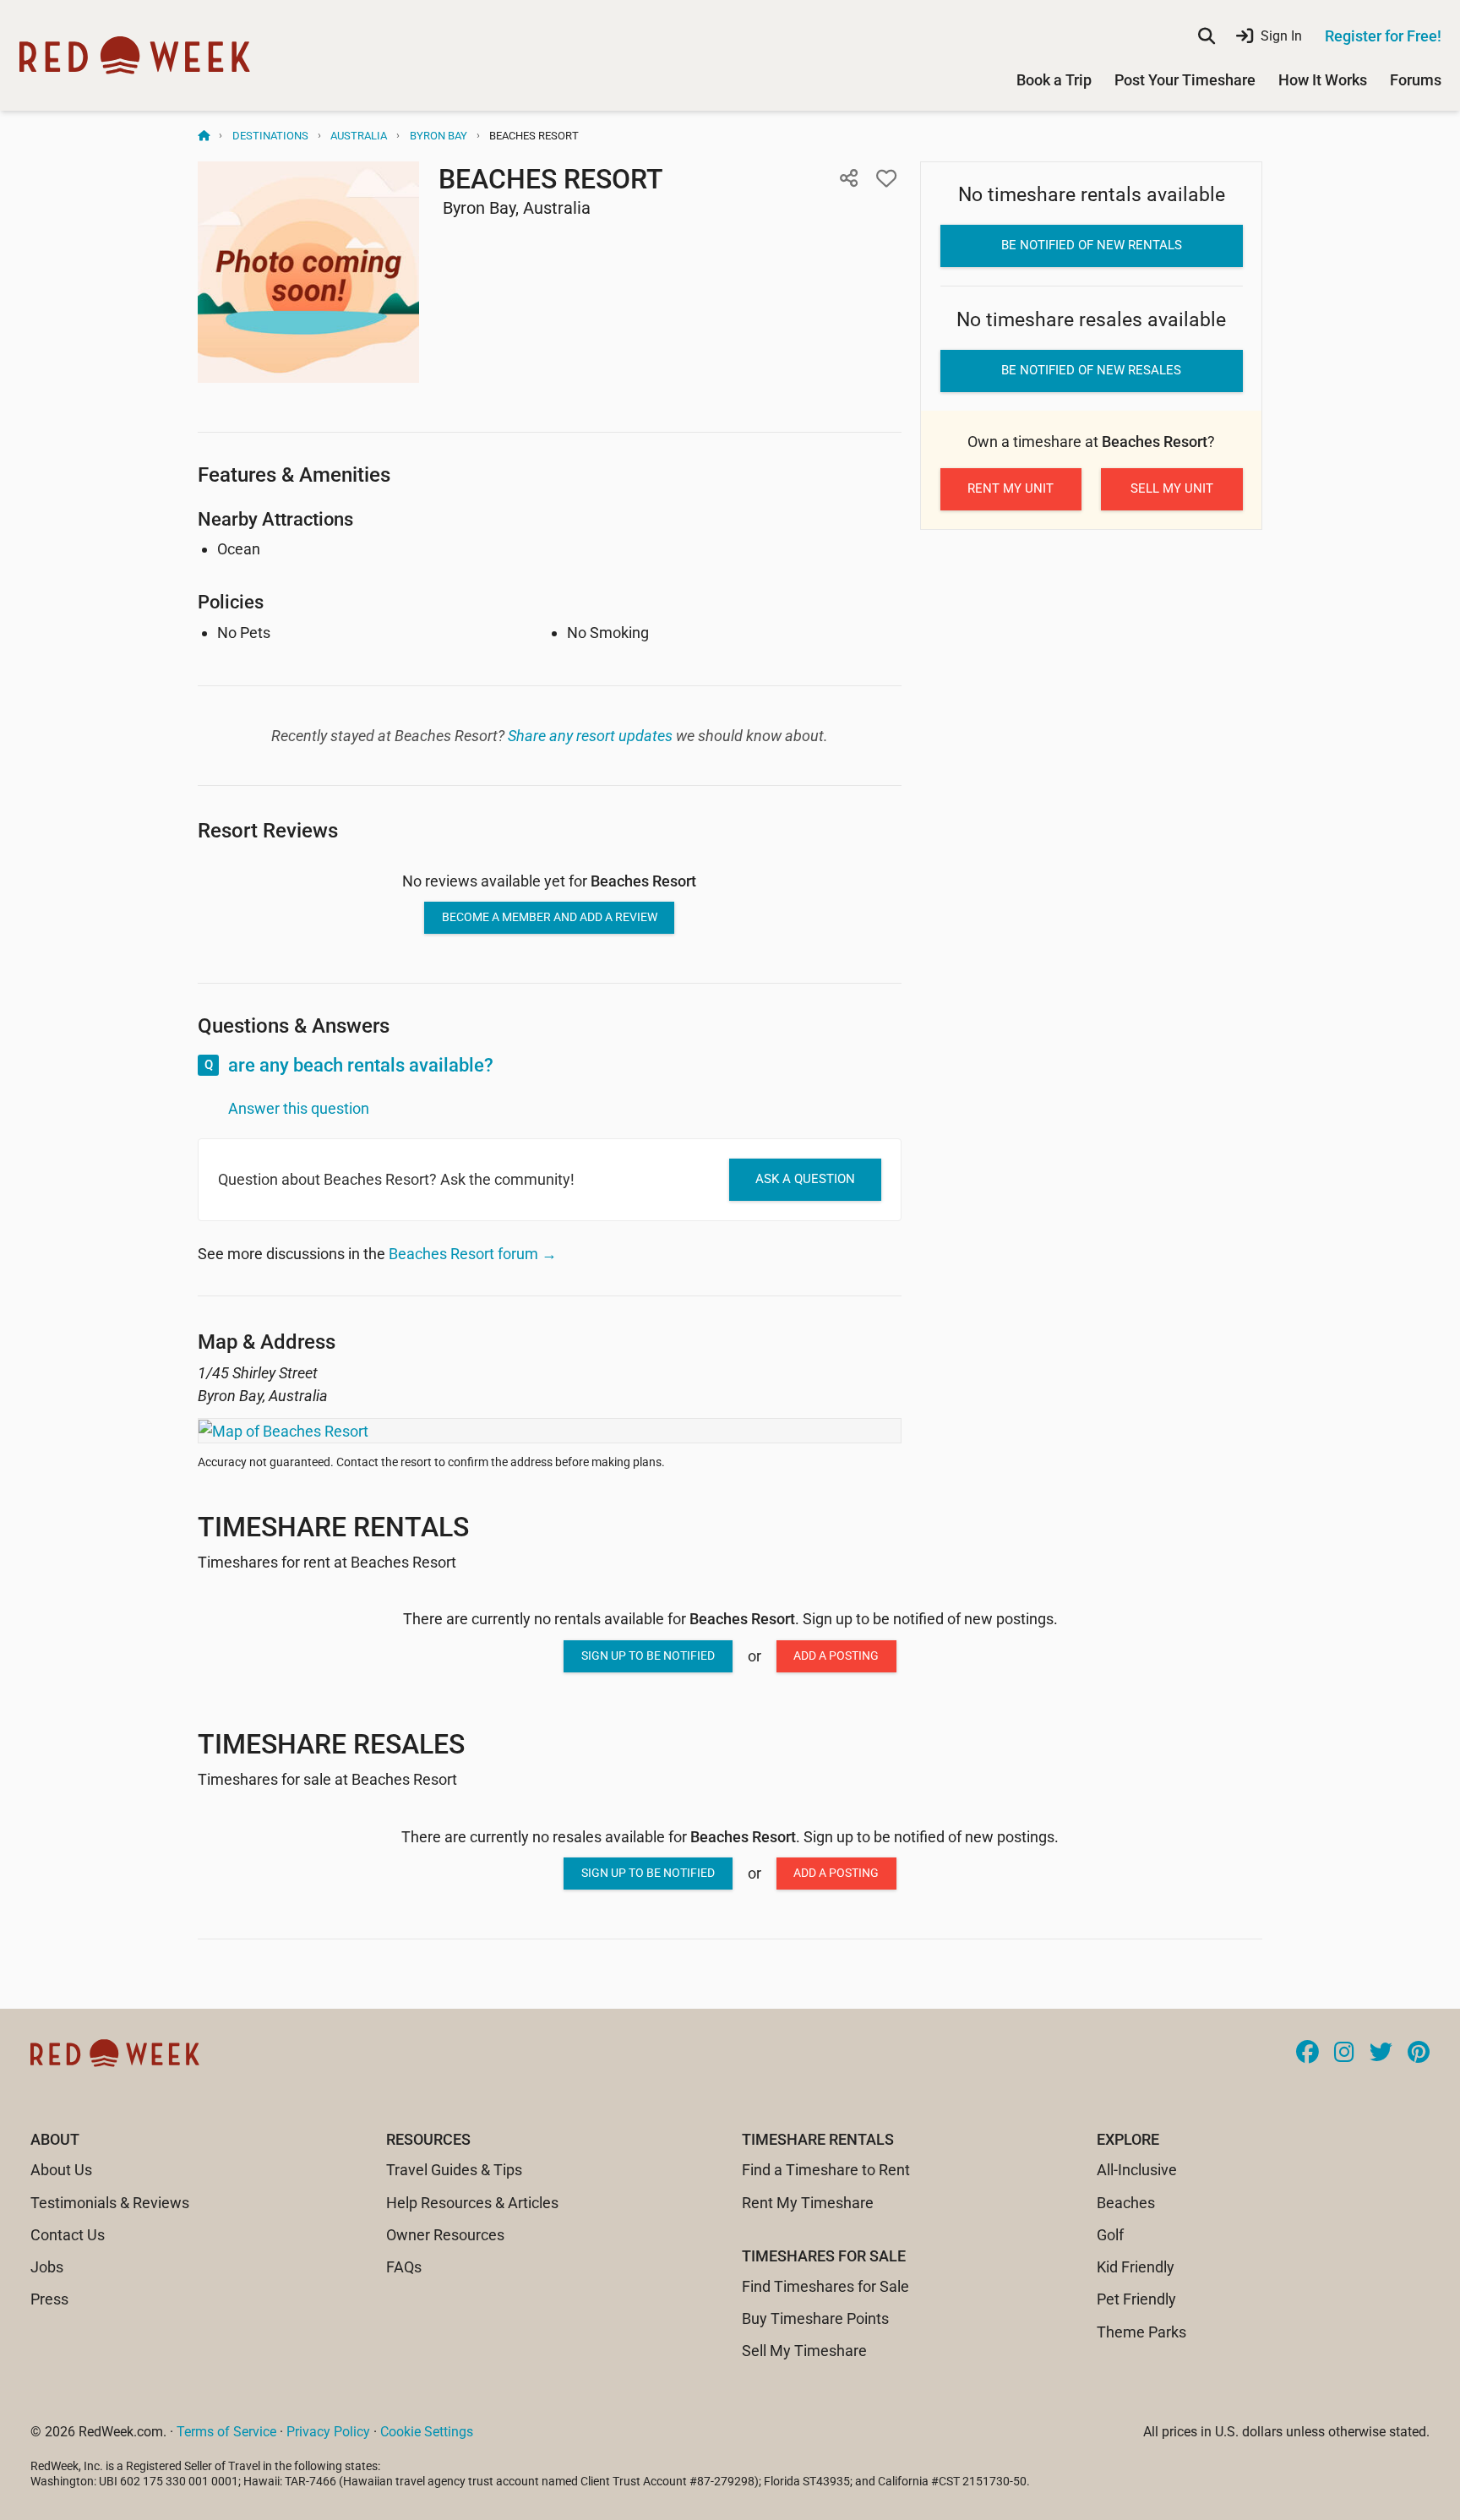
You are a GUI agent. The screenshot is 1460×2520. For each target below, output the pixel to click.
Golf (1110, 2235)
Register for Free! (1383, 36)
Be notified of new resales (1091, 370)
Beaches (1126, 2203)
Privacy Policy (328, 2432)
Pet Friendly (1136, 2299)
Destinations (270, 136)
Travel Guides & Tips (454, 2170)
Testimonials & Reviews (110, 2203)
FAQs (404, 2267)
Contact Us (68, 2235)
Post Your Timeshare (1185, 80)
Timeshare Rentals (333, 1527)
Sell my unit (1172, 488)
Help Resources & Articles (472, 2203)
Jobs (47, 2267)
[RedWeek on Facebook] (1307, 2054)
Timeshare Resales (331, 1744)
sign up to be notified (648, 1655)
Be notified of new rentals (1092, 245)
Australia (359, 136)
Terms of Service (226, 2432)
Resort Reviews (268, 830)
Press (49, 2299)
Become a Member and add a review (550, 917)
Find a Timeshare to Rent (826, 2170)
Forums (1416, 80)
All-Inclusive (1137, 2170)
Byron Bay (439, 136)
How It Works (1323, 80)
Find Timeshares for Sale (825, 2286)
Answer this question (299, 1108)
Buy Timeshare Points (815, 2318)
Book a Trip (1054, 80)
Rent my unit (1011, 488)
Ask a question (805, 1179)
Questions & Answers (294, 1025)
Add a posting (836, 1655)
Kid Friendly (1136, 2267)
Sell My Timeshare (804, 2351)
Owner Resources (445, 2235)
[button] (849, 178)
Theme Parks (1141, 2332)
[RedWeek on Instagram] (1344, 2054)
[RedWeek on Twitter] (1381, 2054)
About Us (61, 2170)
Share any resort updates (590, 736)
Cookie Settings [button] (427, 2432)
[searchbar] (1207, 36)
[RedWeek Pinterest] (1419, 2054)
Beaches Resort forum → (473, 1254)
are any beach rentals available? (361, 1065)
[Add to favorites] (886, 178)
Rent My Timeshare (808, 2203)
